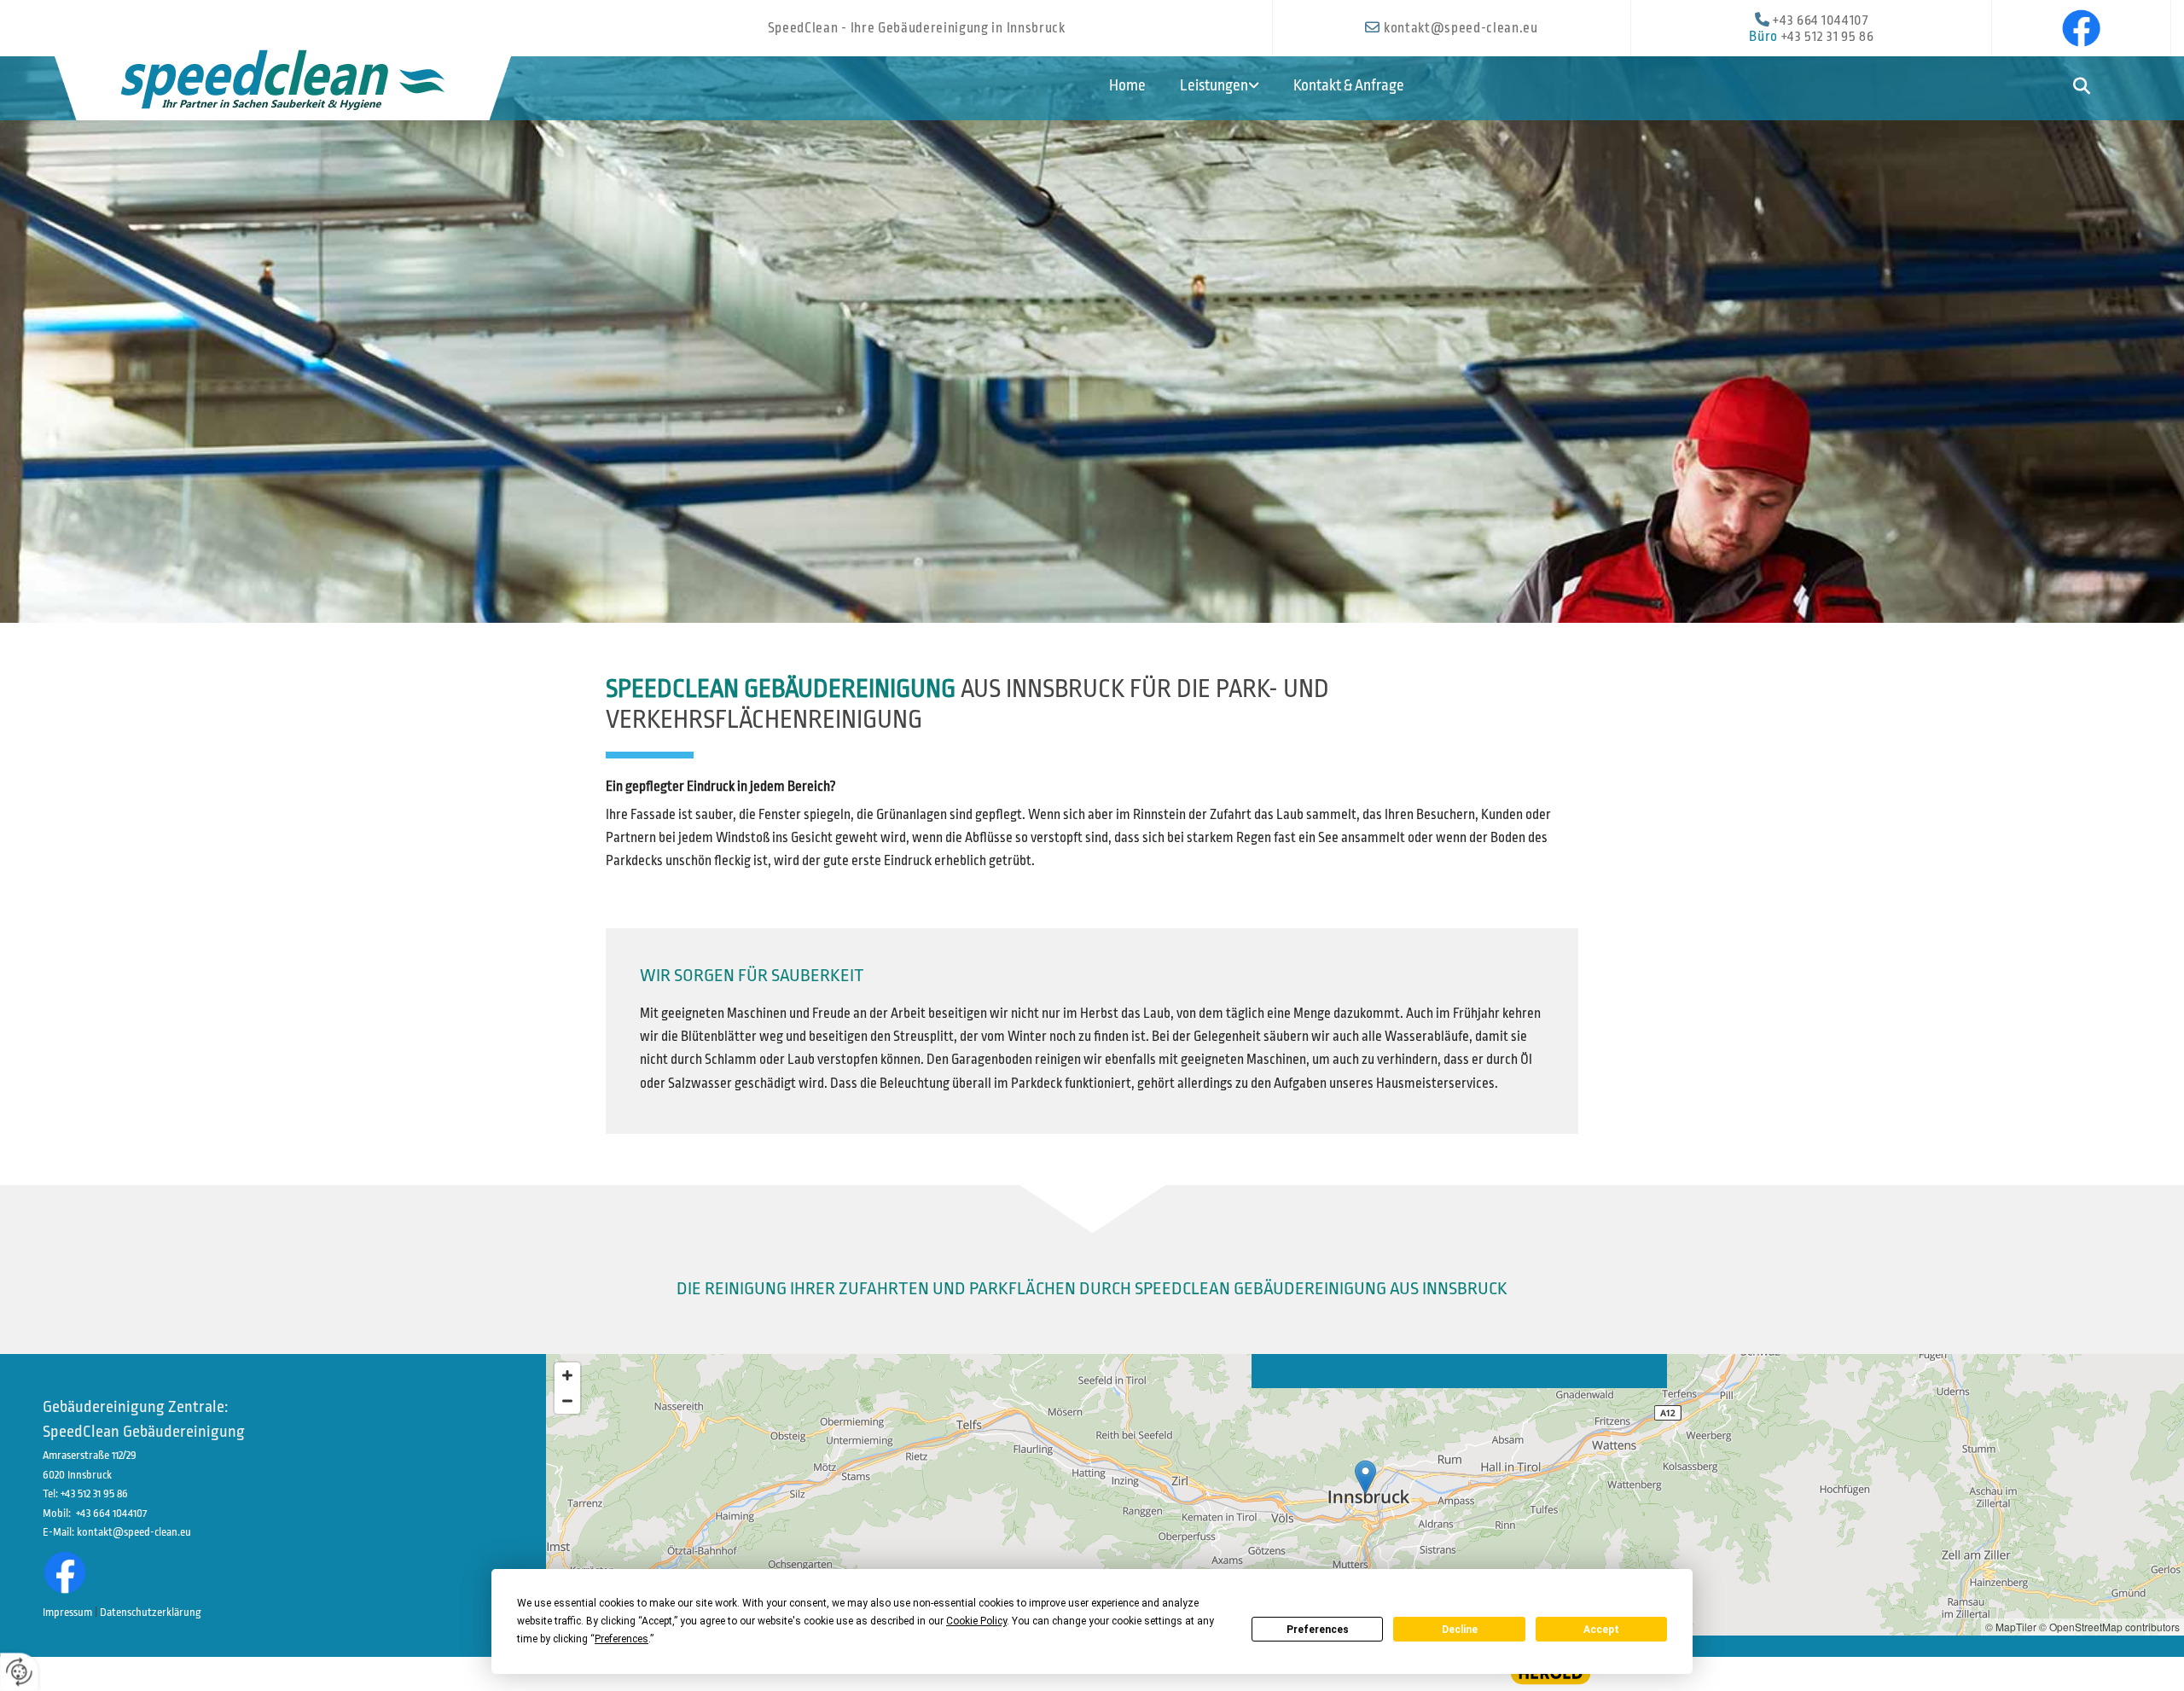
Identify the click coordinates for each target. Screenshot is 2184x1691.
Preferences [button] (622, 1639)
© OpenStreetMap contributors (2109, 1627)
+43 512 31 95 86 (1828, 37)
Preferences (1318, 1630)
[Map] (1365, 1495)
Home (1127, 85)
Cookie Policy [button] (976, 1621)
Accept (1601, 1630)
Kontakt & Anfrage (1349, 85)
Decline (1460, 1630)
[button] (1365, 1477)
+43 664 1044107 (1820, 20)
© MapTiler (2011, 1627)
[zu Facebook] (2081, 28)
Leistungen (1214, 85)
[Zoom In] (567, 1375)
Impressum (67, 1612)
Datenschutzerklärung (151, 1612)
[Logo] (283, 76)
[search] (2081, 87)
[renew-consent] (19, 1672)
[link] (1228, 81)
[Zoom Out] (567, 1401)
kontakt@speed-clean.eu (1461, 28)
